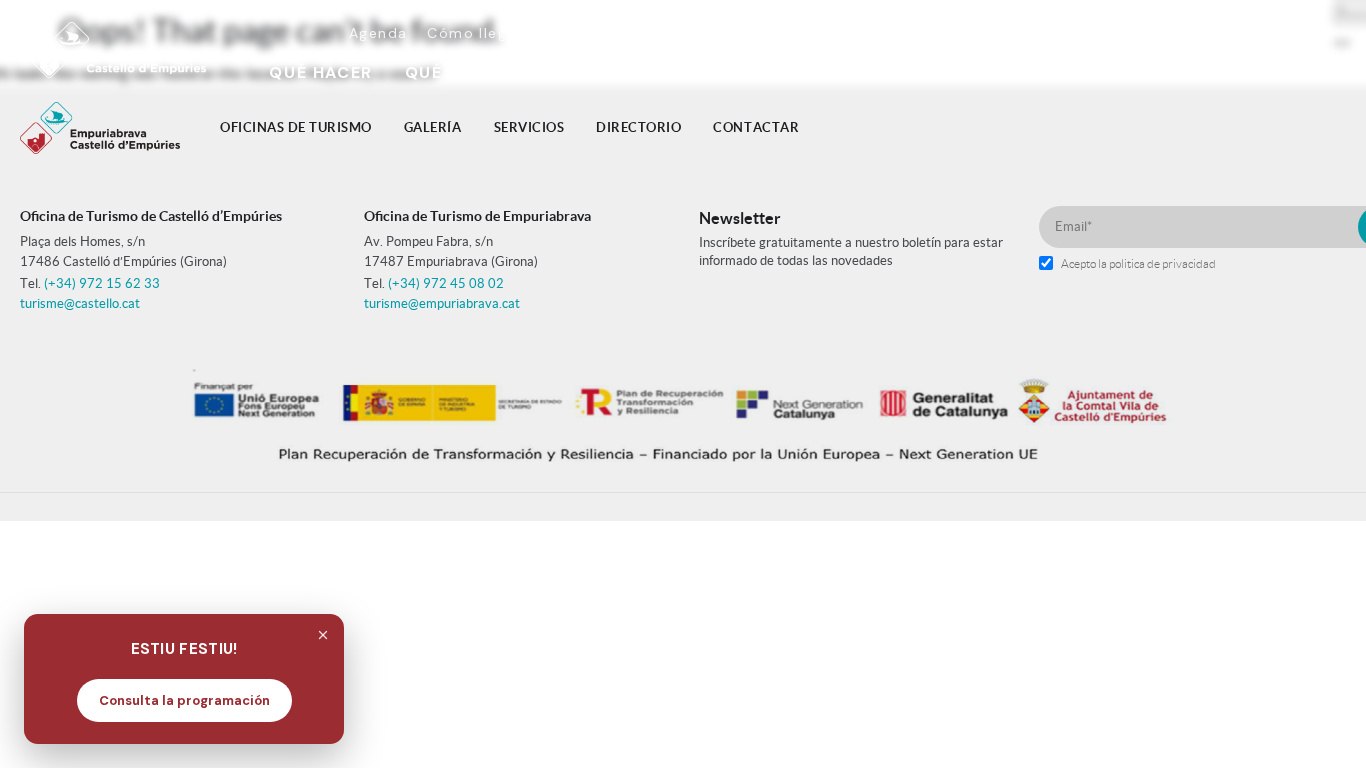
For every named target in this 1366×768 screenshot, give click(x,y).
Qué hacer (320, 73)
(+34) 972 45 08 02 (446, 283)
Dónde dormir (788, 73)
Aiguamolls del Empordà (1045, 33)
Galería (433, 127)
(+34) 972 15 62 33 (102, 283)
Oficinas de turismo (296, 127)
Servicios (529, 127)
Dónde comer (618, 73)
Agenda (378, 33)
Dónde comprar (970, 73)
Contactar (756, 127)
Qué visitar (462, 73)
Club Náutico (1151, 73)
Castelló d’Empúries (723, 33)
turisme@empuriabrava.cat (442, 303)
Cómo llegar (474, 33)
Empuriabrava (876, 33)
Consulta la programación (184, 700)
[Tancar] (323, 635)
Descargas (584, 33)
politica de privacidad (1162, 263)
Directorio (638, 127)
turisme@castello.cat (80, 303)
